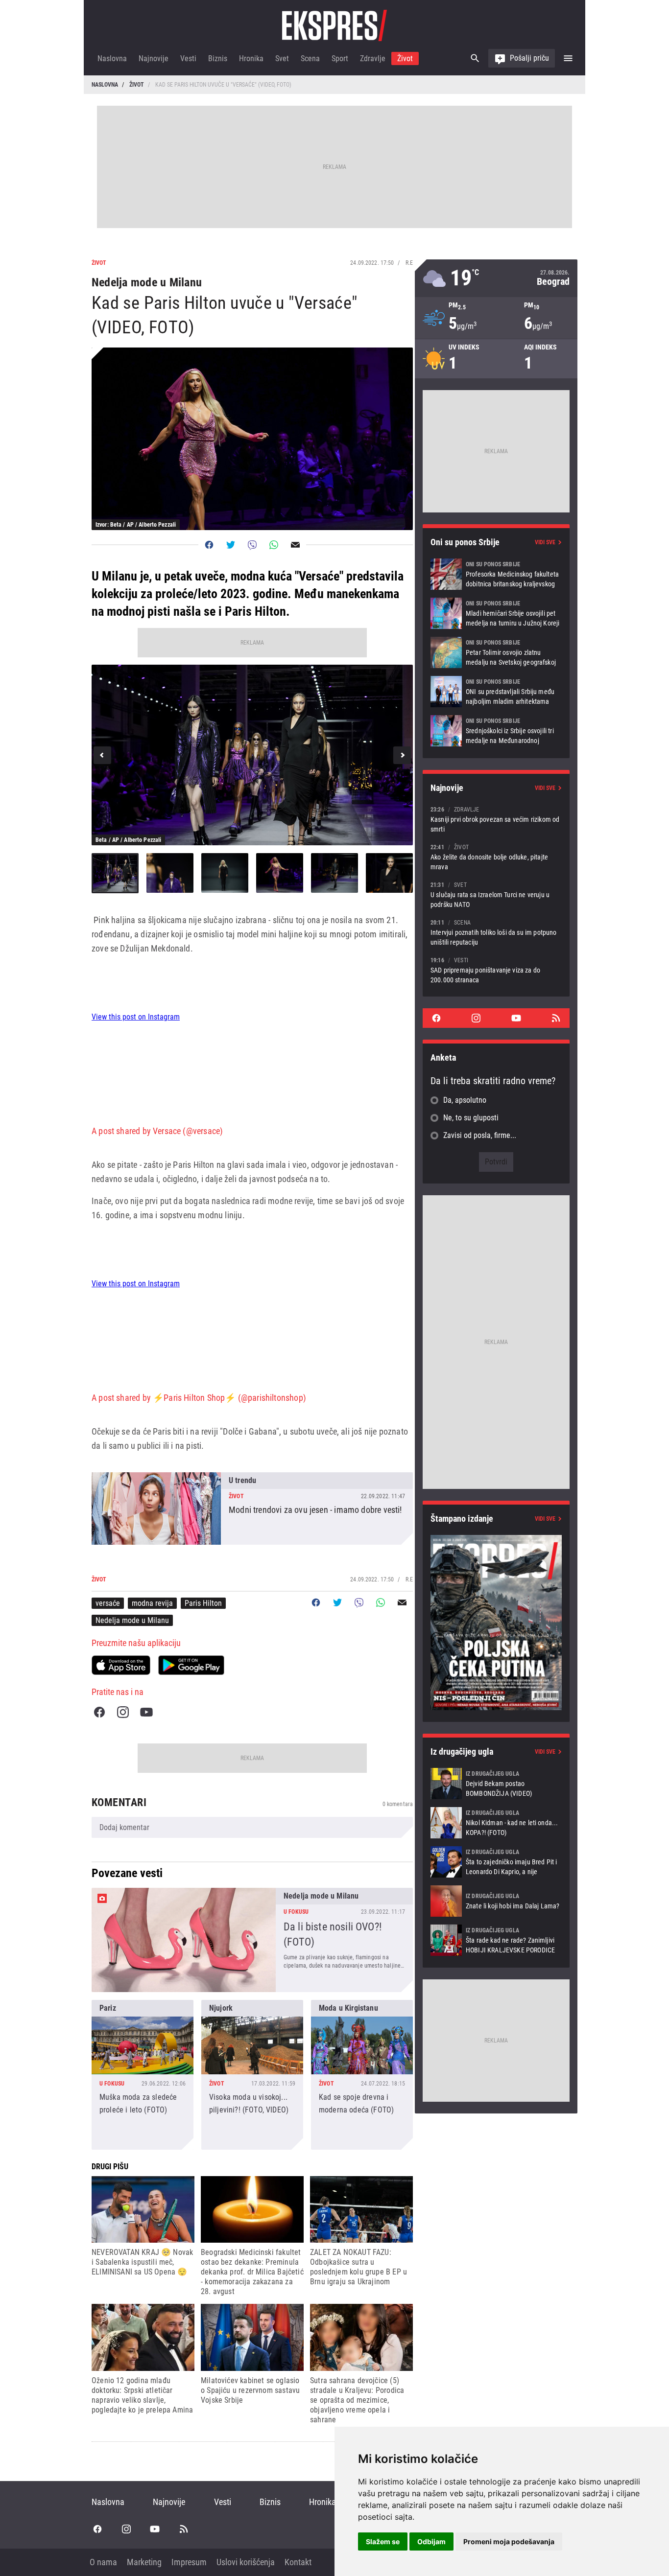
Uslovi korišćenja (246, 2562)
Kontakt (298, 2562)
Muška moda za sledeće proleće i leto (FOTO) (143, 2075)
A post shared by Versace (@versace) (157, 1131)
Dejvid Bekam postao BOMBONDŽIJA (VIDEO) (496, 1784)
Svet (282, 58)
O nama (103, 2562)
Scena (310, 58)
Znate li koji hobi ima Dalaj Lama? (496, 1901)
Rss (556, 1018)
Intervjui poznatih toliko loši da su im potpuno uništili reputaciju (496, 932)
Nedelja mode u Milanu (132, 1620)
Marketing (144, 2562)
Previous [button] (102, 755)
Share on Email (295, 545)
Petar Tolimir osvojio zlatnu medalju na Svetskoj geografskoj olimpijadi (496, 652)
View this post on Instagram (136, 1017)
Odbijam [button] (431, 2541)
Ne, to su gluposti (471, 1118)
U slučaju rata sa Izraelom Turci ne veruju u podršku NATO (496, 894)
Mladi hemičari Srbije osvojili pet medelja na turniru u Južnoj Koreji (496, 613)
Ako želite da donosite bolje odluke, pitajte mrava (496, 857)
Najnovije (154, 58)
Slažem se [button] (383, 2541)
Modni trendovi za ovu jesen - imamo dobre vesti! (252, 1508)
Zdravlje (373, 58)
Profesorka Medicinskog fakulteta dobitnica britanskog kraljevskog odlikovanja (496, 574)
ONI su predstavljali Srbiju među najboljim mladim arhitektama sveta (496, 692)
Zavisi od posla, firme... (480, 1135)
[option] (252, 755)
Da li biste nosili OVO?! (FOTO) (252, 1940)
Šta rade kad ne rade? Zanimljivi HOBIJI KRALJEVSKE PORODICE (496, 1940)
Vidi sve (545, 542)
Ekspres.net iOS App (121, 1665)
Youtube (146, 1712)
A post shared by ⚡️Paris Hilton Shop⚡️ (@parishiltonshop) (199, 1398)
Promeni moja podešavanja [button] (509, 2541)
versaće (108, 1603)
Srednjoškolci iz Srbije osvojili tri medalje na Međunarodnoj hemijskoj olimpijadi (496, 731)
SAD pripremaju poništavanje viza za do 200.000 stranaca (496, 970)
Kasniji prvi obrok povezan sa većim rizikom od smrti (496, 819)
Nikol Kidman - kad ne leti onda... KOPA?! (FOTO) (496, 1823)
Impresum (189, 2562)
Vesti (188, 58)
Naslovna (112, 58)
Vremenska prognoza (496, 278)
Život (405, 58)
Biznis (218, 58)
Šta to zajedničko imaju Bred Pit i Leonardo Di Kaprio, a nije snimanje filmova (496, 1862)
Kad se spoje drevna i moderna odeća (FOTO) (362, 2075)
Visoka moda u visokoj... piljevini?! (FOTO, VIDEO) (252, 2075)
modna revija (152, 1603)
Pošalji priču (529, 58)
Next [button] (402, 755)
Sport (340, 58)
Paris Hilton (203, 1603)
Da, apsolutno (465, 1100)
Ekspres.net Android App (191, 1665)
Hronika (251, 58)
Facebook (99, 1712)
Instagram (123, 1712)
